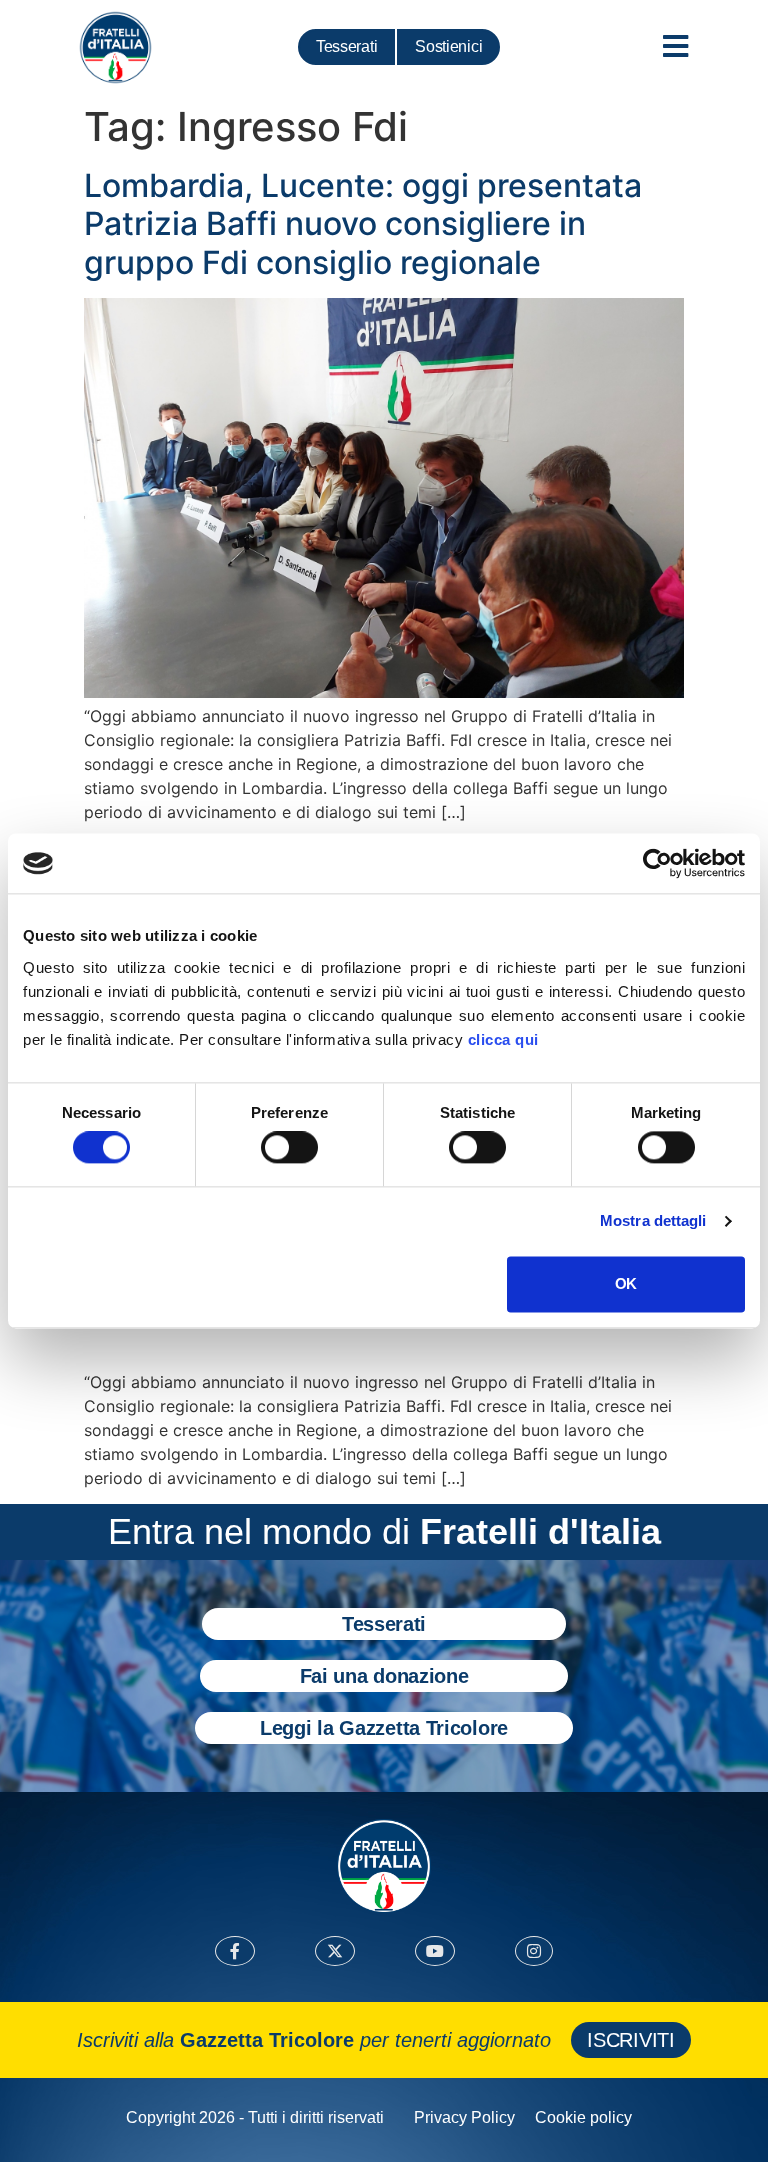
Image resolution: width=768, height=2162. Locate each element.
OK (625, 1283)
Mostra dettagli (653, 1221)
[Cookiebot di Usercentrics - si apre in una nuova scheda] (657, 863)
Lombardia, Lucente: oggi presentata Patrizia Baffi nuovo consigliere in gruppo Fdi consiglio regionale (363, 224)
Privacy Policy (464, 2117)
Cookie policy (583, 2117)
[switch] (289, 1148)
